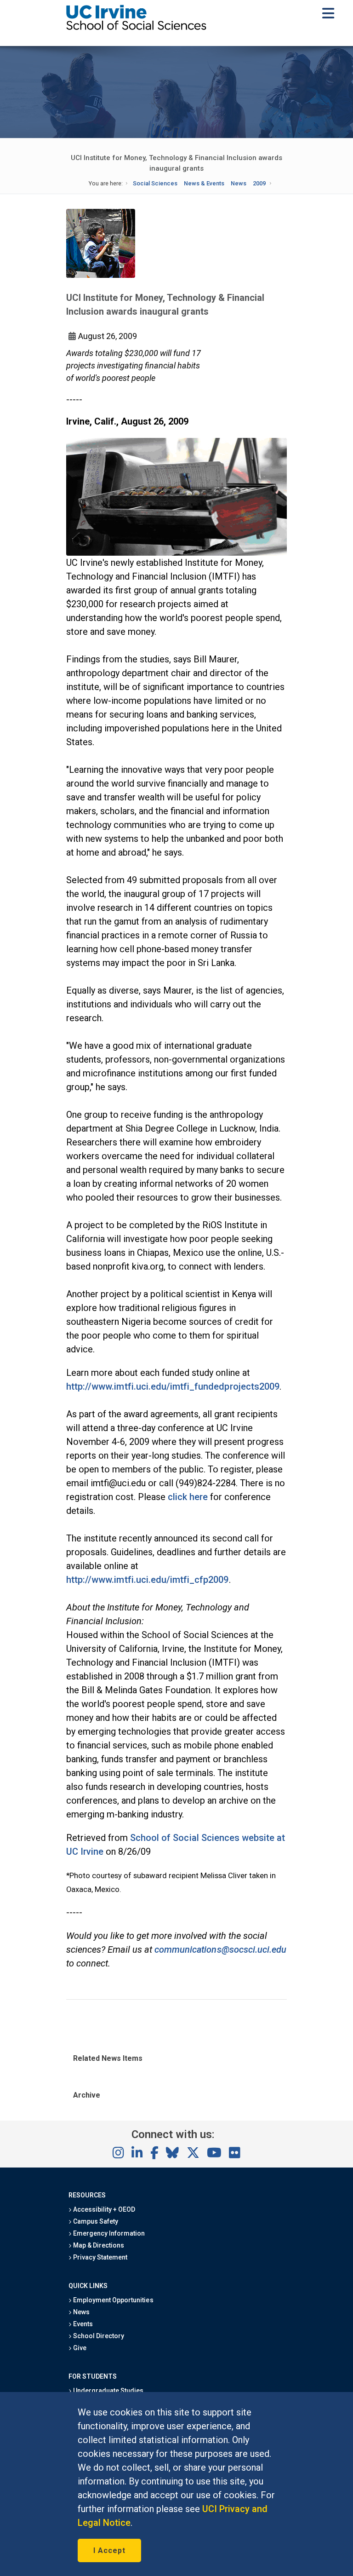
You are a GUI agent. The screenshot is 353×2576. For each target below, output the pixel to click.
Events (82, 2324)
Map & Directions (98, 2245)
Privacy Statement (100, 2257)
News (239, 183)
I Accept (109, 2550)
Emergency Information (108, 2233)
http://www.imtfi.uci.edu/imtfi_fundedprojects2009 (173, 1386)
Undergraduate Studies (108, 2391)
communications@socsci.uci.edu (220, 1949)
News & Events (204, 183)
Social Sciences (155, 183)
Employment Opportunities (113, 2300)
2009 (259, 183)
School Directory (98, 2336)
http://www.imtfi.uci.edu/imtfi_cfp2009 (148, 1580)
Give (79, 2348)
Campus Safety (95, 2221)
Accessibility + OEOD (104, 2209)
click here (188, 1497)
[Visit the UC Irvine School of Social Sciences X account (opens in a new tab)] (193, 2153)
